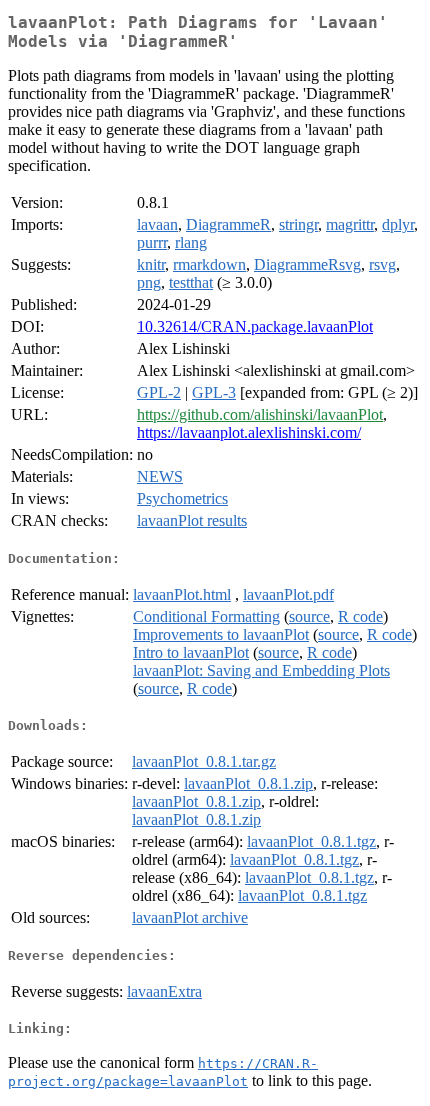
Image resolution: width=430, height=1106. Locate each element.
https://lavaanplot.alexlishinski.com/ (249, 432)
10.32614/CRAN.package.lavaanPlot (255, 326)
